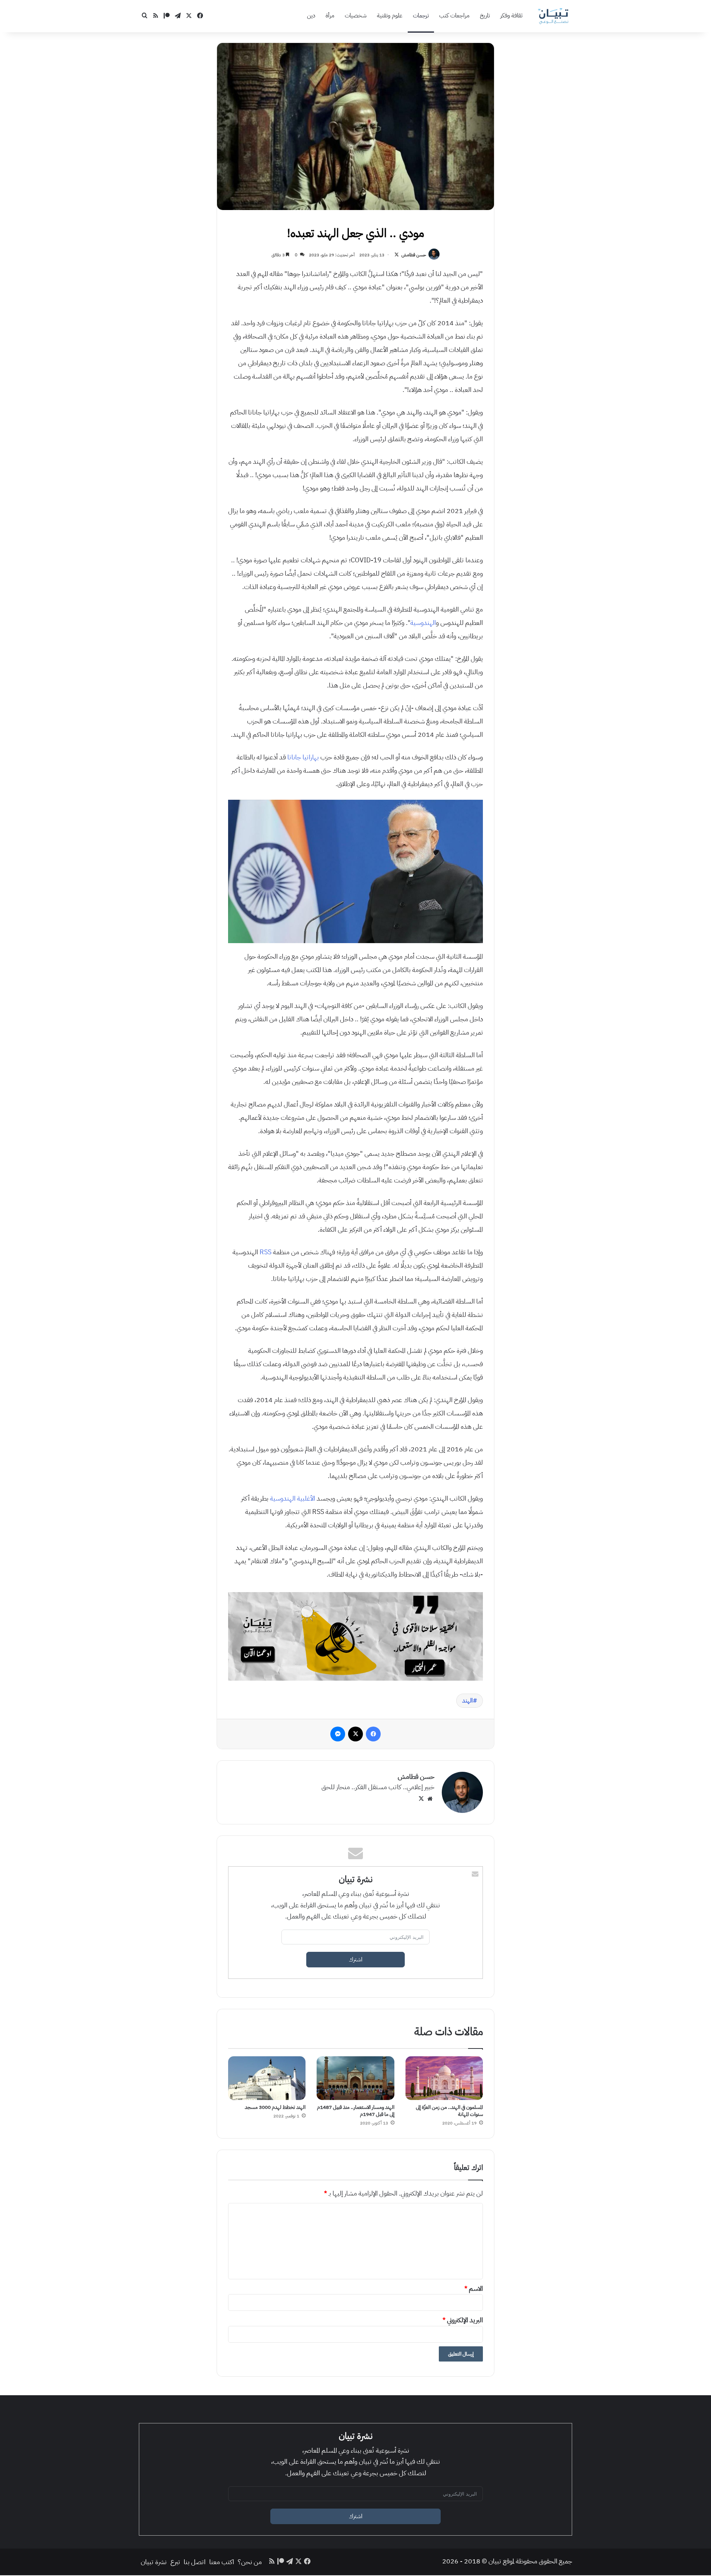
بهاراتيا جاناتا (303, 757)
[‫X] (421, 1799)
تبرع (175, 2562)
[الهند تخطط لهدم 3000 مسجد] (267, 2078)
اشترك (356, 1960)
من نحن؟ (250, 2562)
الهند (468, 1701)
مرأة (330, 16)
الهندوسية (423, 623)
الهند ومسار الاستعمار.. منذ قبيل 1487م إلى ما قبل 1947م (356, 2111)
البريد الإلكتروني (463, 2320)
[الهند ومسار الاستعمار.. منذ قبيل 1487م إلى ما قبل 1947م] (355, 2078)
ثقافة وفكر (511, 16)
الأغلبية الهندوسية (293, 1498)
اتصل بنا (195, 2562)
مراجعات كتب (454, 16)
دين (311, 16)
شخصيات (356, 16)
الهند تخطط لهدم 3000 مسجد (275, 2107)
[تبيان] (554, 16)
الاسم (474, 2288)
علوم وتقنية (390, 16)
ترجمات (421, 16)
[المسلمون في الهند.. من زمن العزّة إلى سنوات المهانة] (444, 2078)
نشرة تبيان (154, 2562)
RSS (266, 1252)
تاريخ (485, 16)
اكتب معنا (222, 2562)
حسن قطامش (414, 255)
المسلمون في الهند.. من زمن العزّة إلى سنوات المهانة (449, 2111)
